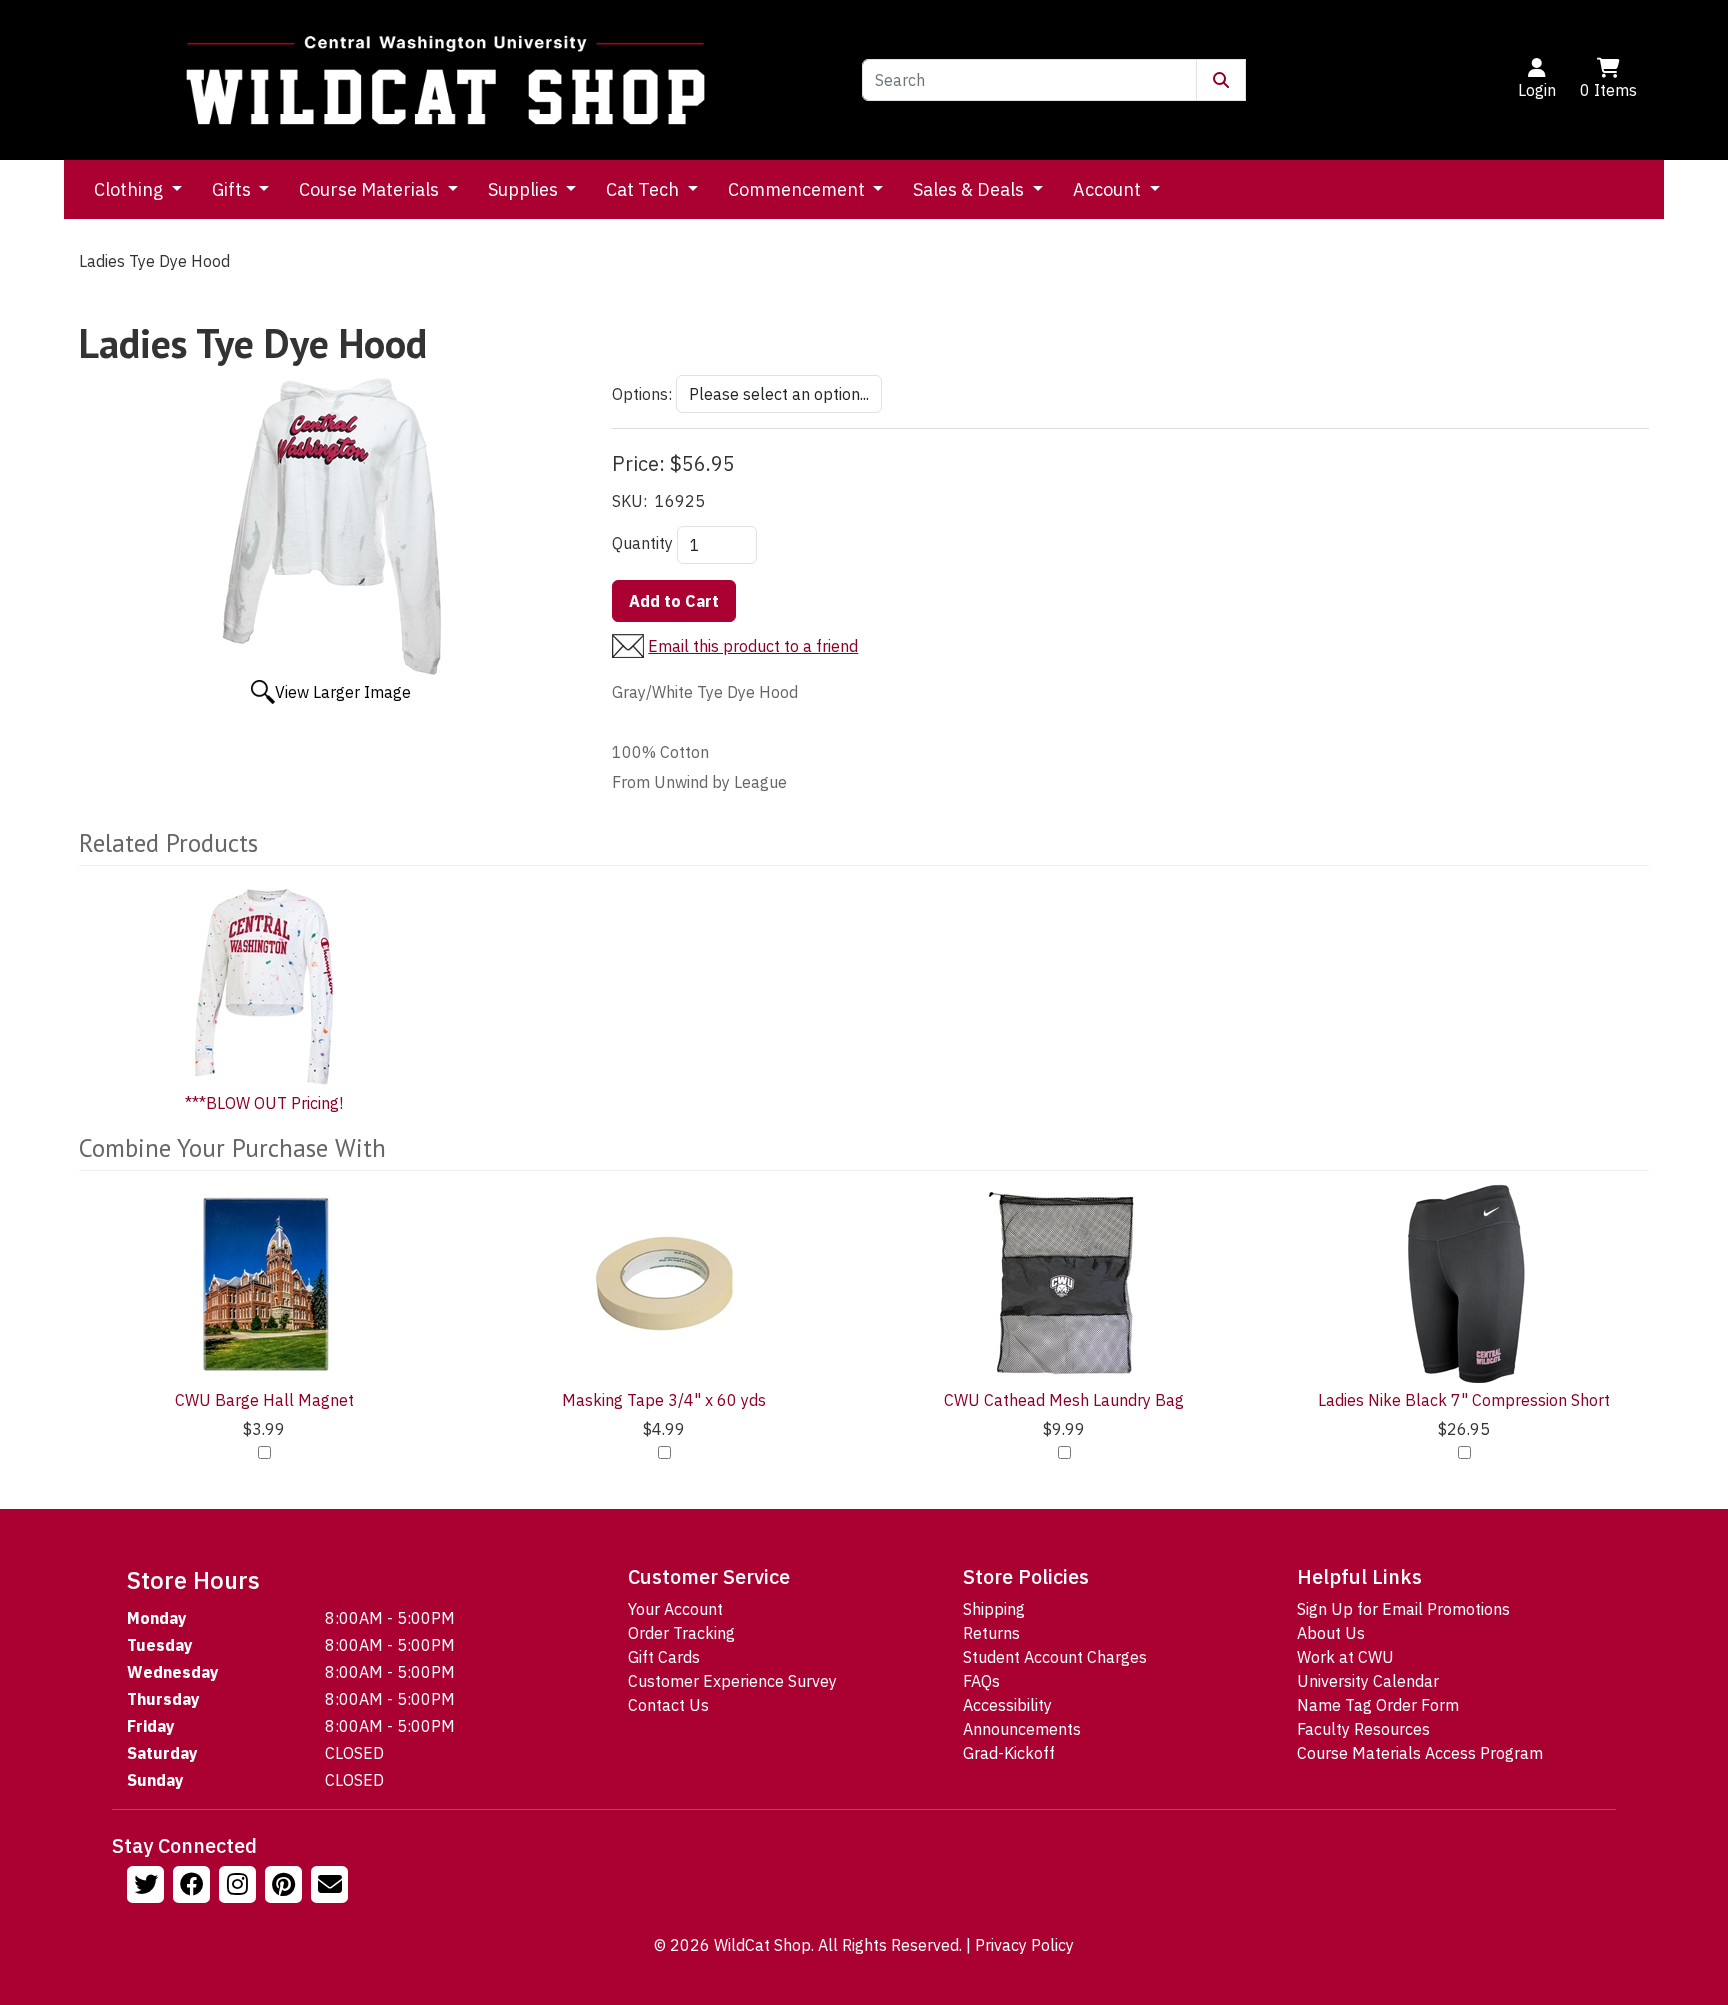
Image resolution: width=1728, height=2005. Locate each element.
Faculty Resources (1363, 1729)
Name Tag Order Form (1378, 1705)
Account (1109, 189)
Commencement (798, 189)
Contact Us (668, 1705)
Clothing (130, 189)
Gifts (233, 189)
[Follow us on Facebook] (194, 1887)
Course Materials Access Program (1420, 1753)
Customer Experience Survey (732, 1681)
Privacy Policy (1024, 1945)
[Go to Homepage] (446, 80)
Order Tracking (681, 1633)
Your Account (675, 1609)
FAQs (981, 1681)
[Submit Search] (1221, 80)
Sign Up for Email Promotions (1403, 1609)
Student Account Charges (1055, 1657)
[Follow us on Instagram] (240, 1887)
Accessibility (1007, 1705)
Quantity (642, 543)
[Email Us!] (332, 1887)
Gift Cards (664, 1657)
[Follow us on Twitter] (148, 1887)
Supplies (525, 189)
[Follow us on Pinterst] (286, 1887)
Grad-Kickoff (1009, 1753)
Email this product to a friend (753, 646)
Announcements (1022, 1729)
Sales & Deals (970, 189)
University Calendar (1368, 1681)
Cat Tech (644, 189)
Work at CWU (1345, 1657)
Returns (991, 1633)
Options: (642, 394)
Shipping (994, 1609)
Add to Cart (674, 601)
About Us (1331, 1633)
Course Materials (371, 189)
